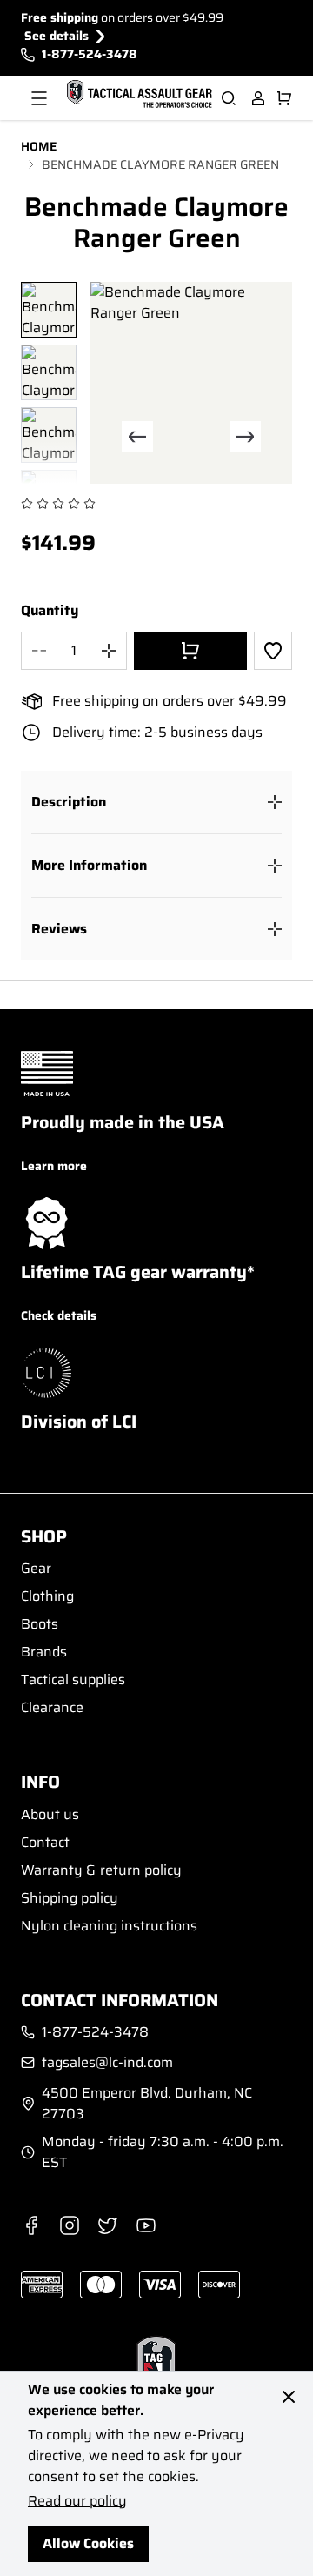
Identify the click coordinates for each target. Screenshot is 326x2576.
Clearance (52, 1707)
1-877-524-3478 (90, 54)
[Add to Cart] (190, 651)
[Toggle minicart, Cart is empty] (284, 98)
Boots (40, 1624)
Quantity (50, 611)
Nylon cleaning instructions (109, 1926)
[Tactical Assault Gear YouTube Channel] (146, 2225)
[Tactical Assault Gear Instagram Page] (70, 2225)
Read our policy (77, 2501)
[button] (156, 802)
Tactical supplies (73, 1679)
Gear (36, 1568)
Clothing (47, 1596)
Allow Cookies (88, 2543)
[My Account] (258, 98)
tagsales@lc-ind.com (107, 2063)
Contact (45, 1842)
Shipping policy (70, 1898)
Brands (44, 1652)
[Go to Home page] (137, 95)
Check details (59, 1315)
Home (39, 147)
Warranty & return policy (101, 1870)
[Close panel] (289, 2397)
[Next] (245, 437)
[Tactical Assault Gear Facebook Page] (31, 2225)
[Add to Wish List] (273, 651)
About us (50, 1814)
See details (57, 36)
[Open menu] (39, 98)
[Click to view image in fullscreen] (191, 383)
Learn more (54, 1166)
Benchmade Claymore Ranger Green (160, 165)
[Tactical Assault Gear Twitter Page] (108, 2225)
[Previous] (137, 437)
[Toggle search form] (229, 98)
